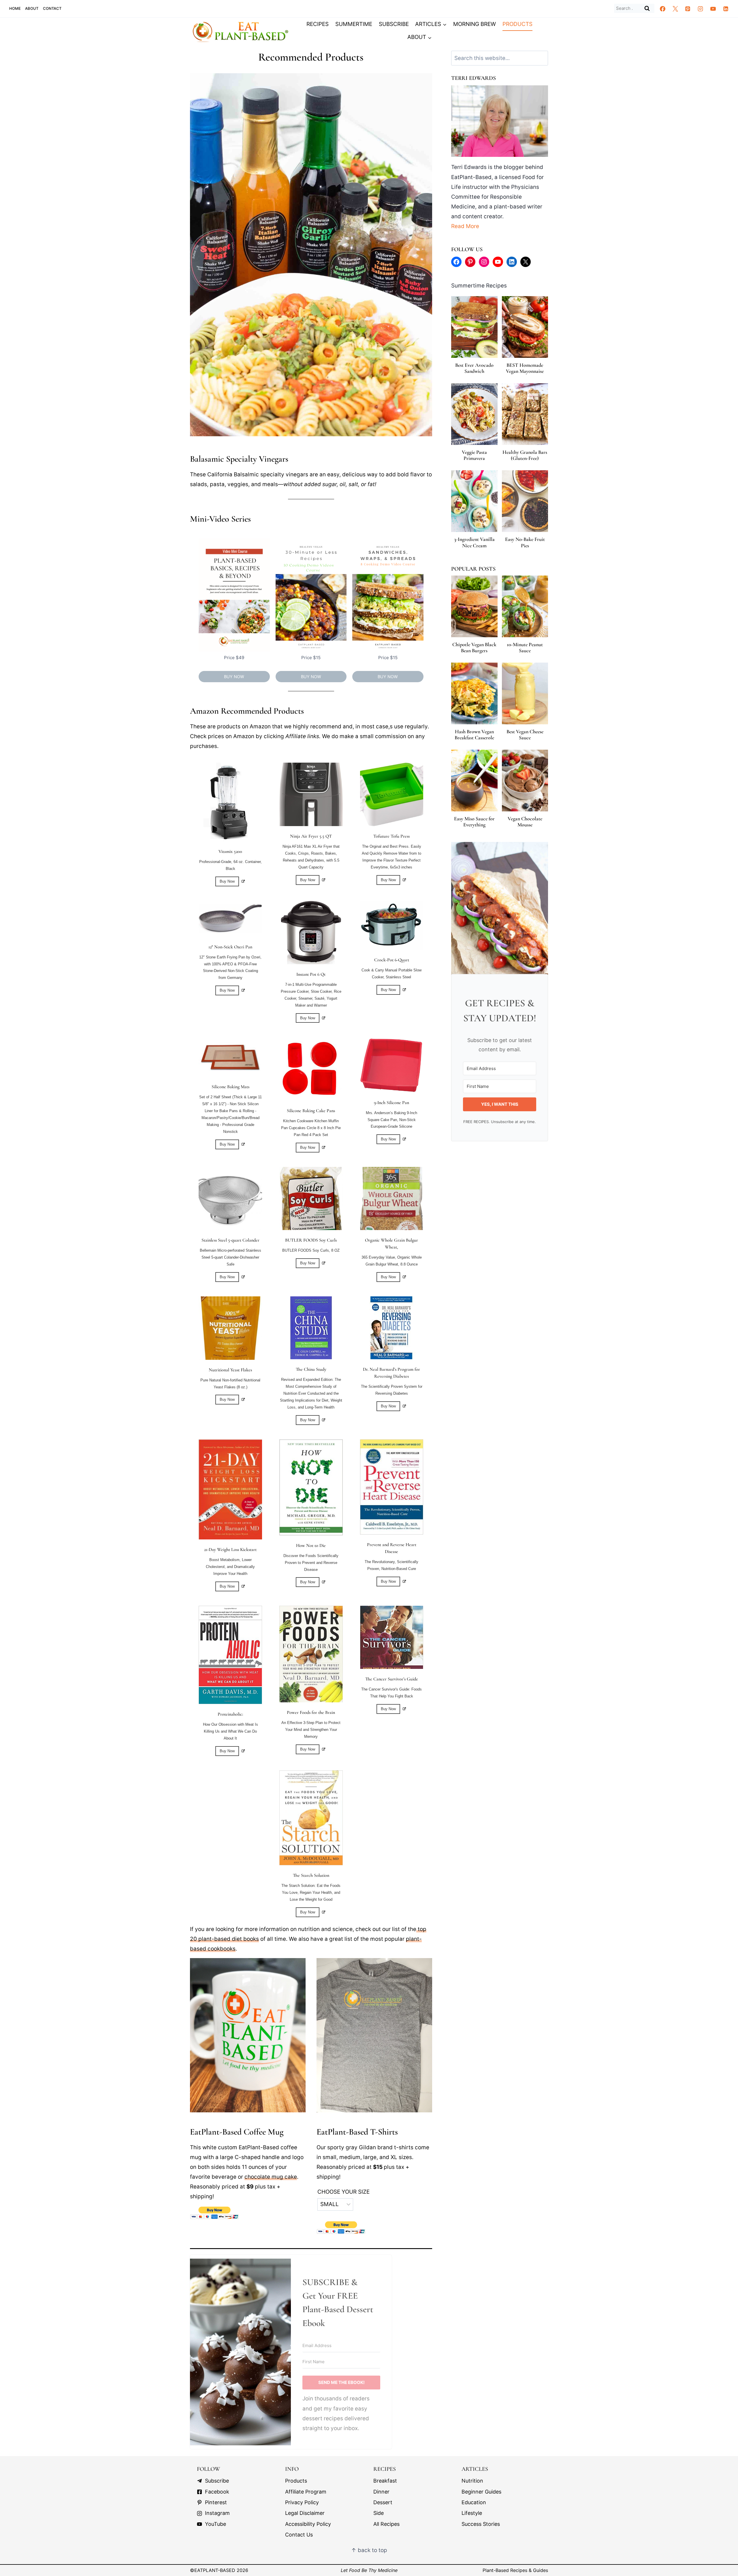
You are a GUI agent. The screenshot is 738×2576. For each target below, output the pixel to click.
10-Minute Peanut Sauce (525, 648)
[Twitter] (675, 9)
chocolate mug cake (271, 2177)
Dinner (381, 2492)
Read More (465, 226)
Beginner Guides (481, 2492)
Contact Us (299, 2535)
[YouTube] (713, 9)
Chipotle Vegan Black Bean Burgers (474, 648)
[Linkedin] (726, 9)
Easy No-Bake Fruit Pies (525, 543)
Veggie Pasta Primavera (474, 455)
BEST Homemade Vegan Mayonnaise (525, 368)
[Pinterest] (688, 9)
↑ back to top (369, 2550)
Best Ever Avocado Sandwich (474, 368)
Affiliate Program (306, 2492)
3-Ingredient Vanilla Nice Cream (474, 543)
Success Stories (481, 2524)
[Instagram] (701, 9)
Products (517, 24)
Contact (52, 8)
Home (15, 8)
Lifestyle (472, 2513)
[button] (213, 2481)
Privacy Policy (302, 2502)
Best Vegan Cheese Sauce (525, 735)
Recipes (318, 24)
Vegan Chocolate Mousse (525, 822)
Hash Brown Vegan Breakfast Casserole (474, 735)
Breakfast (385, 2481)
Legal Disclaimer (305, 2513)
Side (379, 2513)
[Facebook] (663, 9)
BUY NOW (234, 677)
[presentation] (474, 327)
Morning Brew (475, 24)
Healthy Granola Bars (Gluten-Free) (525, 455)
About (32, 8)
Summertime (354, 24)
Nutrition (472, 2481)
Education (474, 2502)
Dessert (383, 2502)
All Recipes (386, 2524)
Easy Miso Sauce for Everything (474, 822)
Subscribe (394, 24)
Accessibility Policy (308, 2524)
